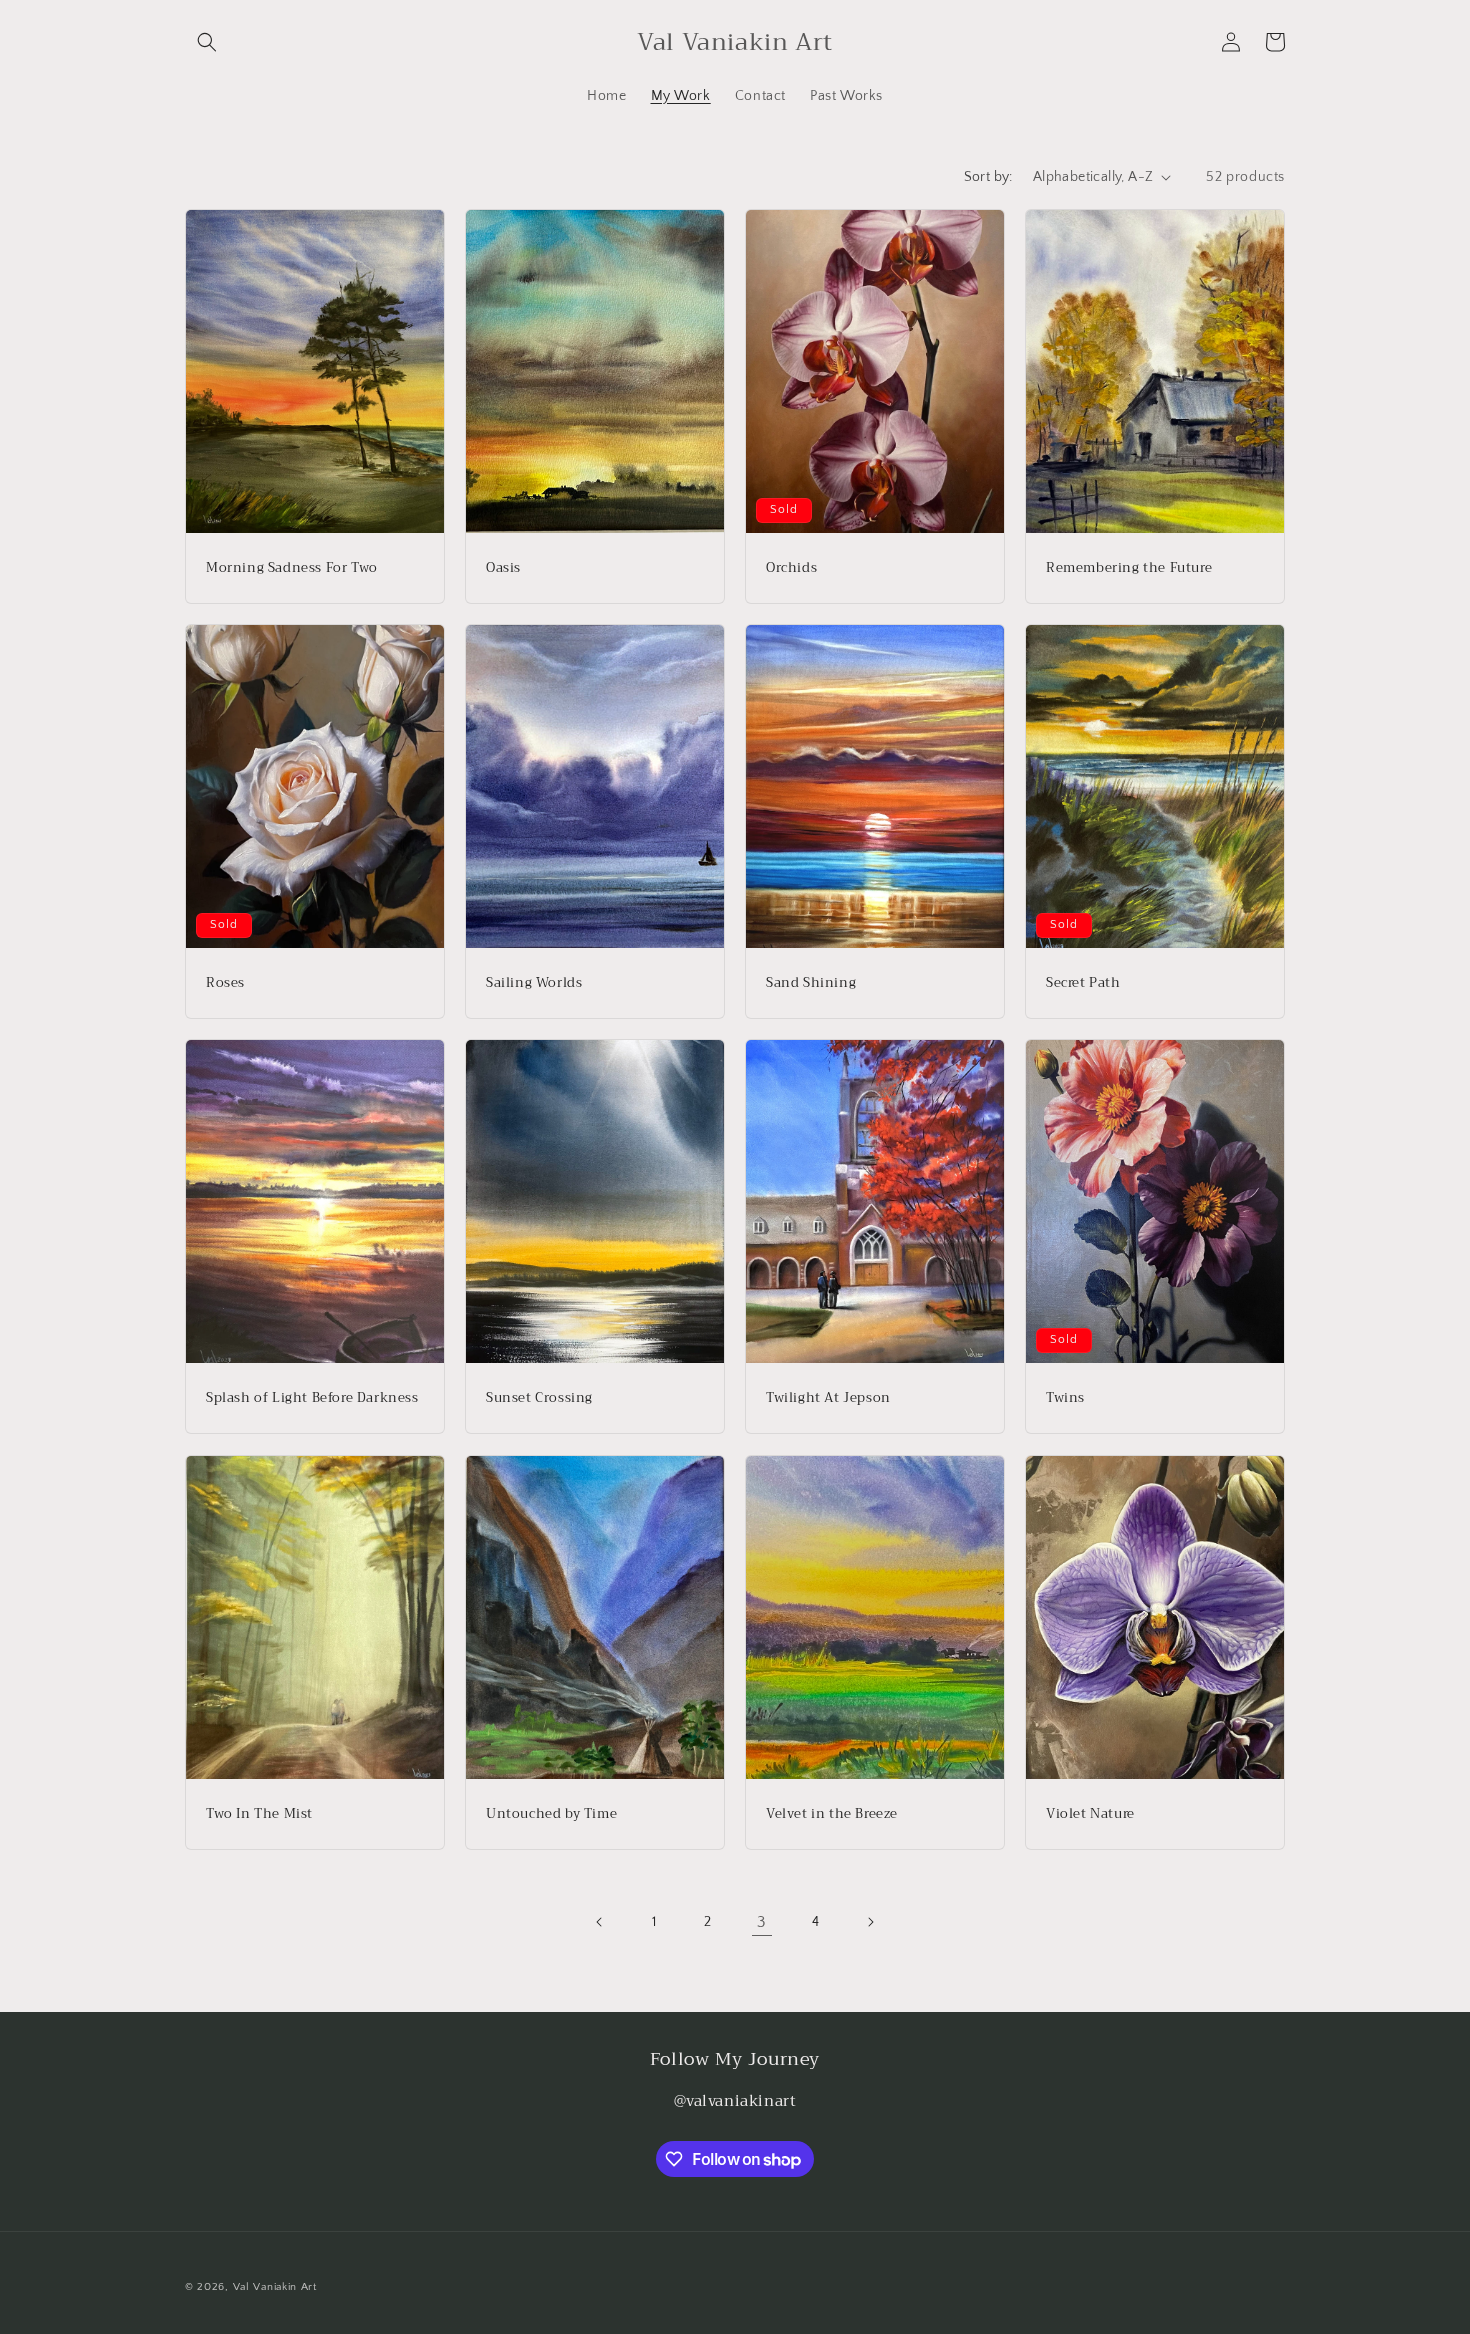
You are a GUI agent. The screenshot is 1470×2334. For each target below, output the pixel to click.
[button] (207, 42)
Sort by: (988, 177)
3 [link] (762, 1922)
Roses (225, 983)
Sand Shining (811, 983)
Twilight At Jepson (828, 1398)
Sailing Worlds (534, 983)
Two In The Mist (259, 1813)
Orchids (791, 567)
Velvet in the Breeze (832, 1813)
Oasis (503, 567)
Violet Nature (1090, 1813)
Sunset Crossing (539, 1398)
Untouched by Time (551, 1813)
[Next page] (870, 1922)
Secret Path (1083, 983)
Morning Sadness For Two (292, 567)
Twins (1065, 1398)
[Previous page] (600, 1922)
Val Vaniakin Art (275, 2287)
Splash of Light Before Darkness (312, 1398)
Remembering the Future (1129, 567)
